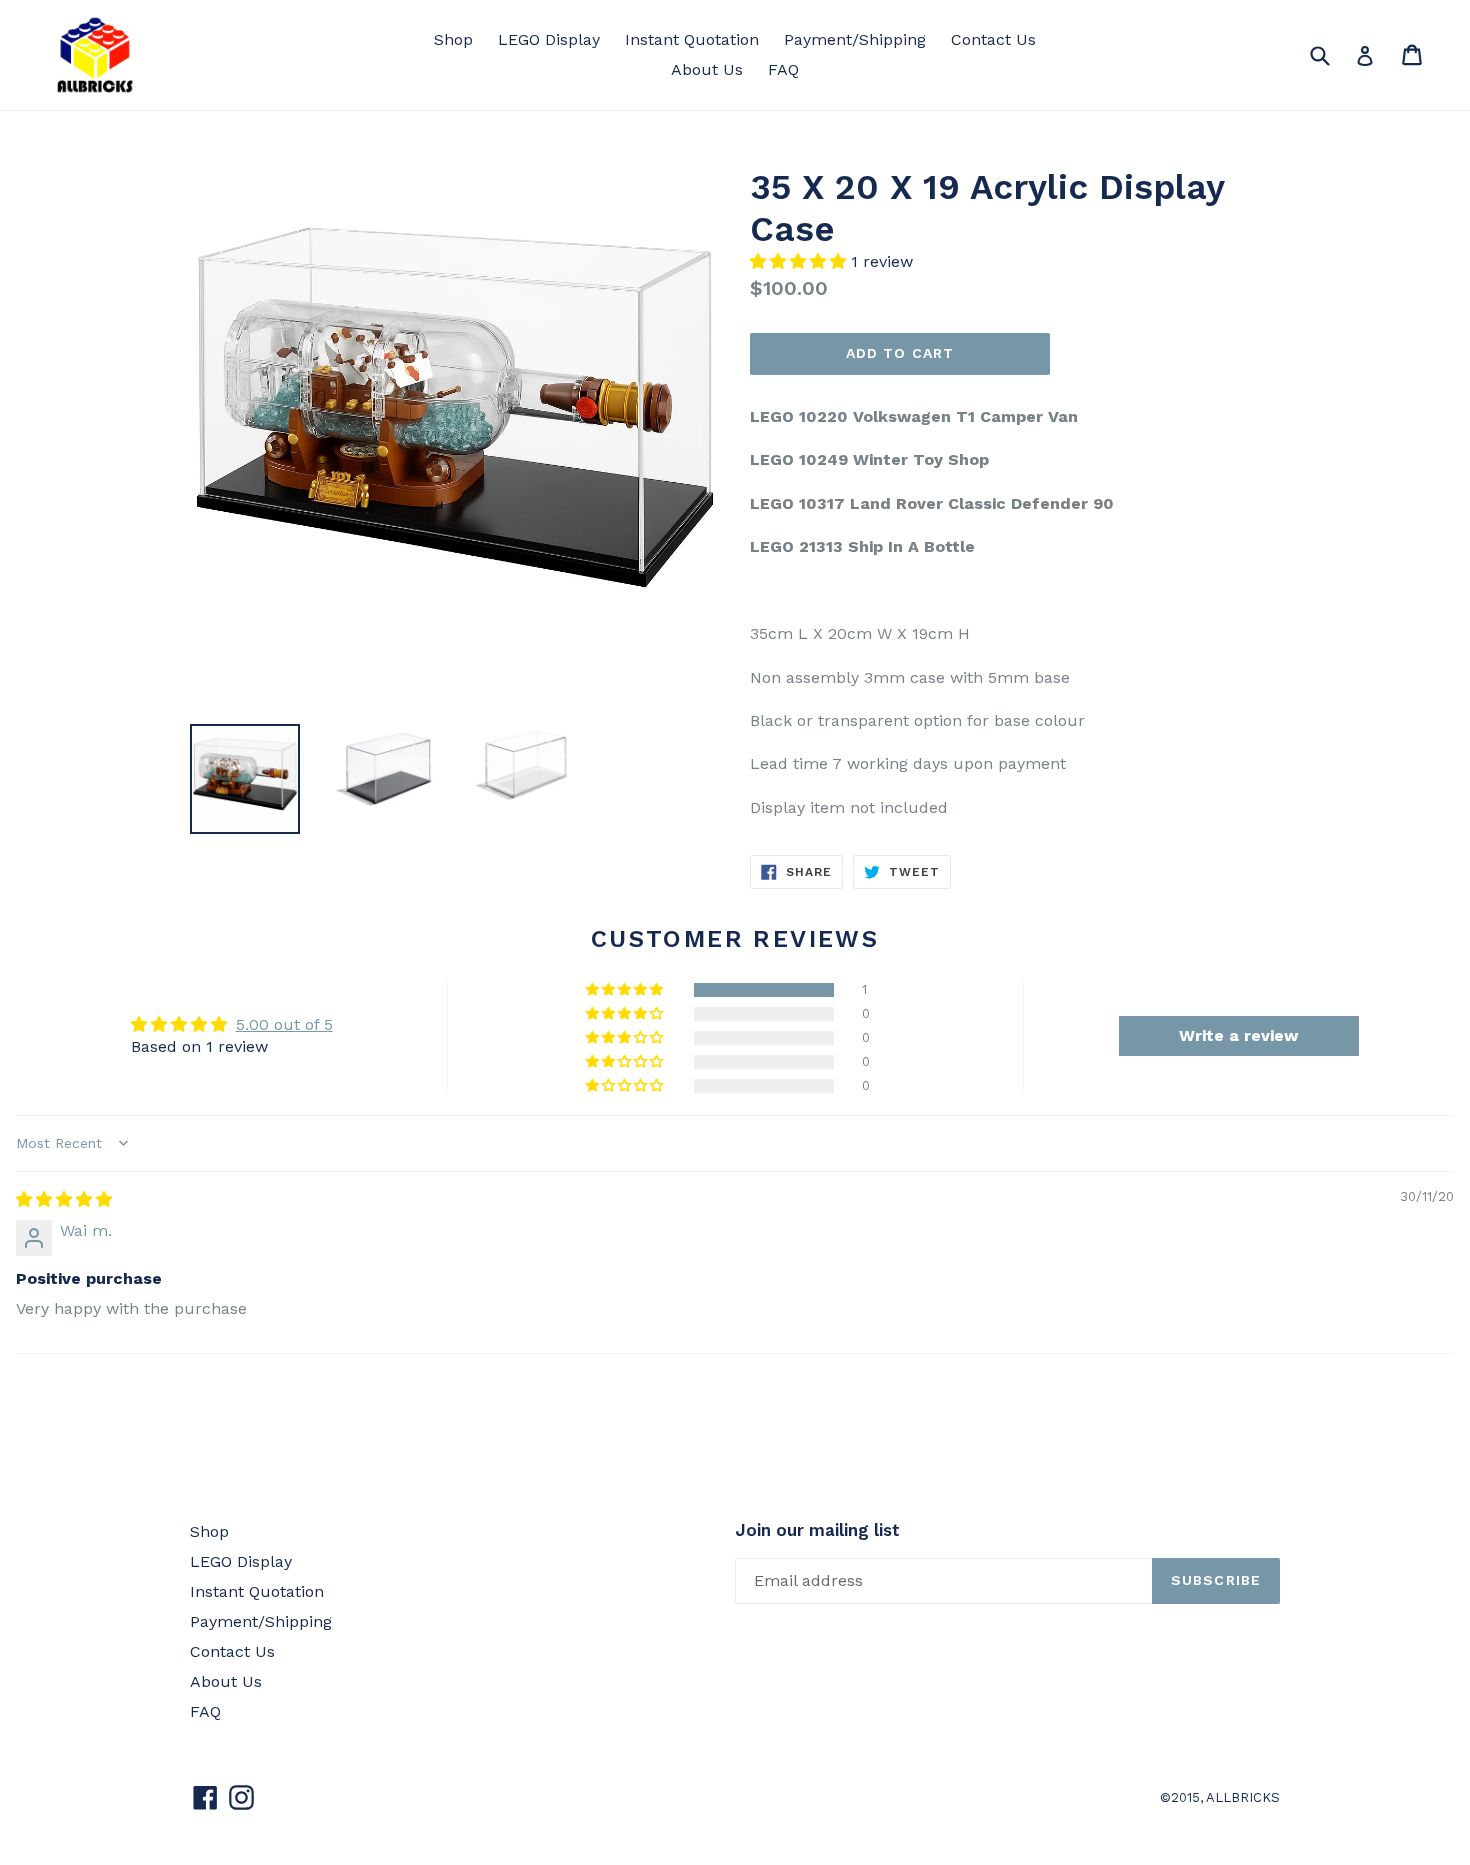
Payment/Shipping (855, 39)
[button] (800, 261)
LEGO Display (549, 39)
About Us (707, 69)
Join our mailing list (817, 1530)
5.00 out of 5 (284, 1024)
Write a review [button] (1238, 1035)
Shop (453, 39)
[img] (64, 1199)
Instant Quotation (692, 39)
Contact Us (993, 39)
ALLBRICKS (1243, 1797)
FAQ (783, 69)
